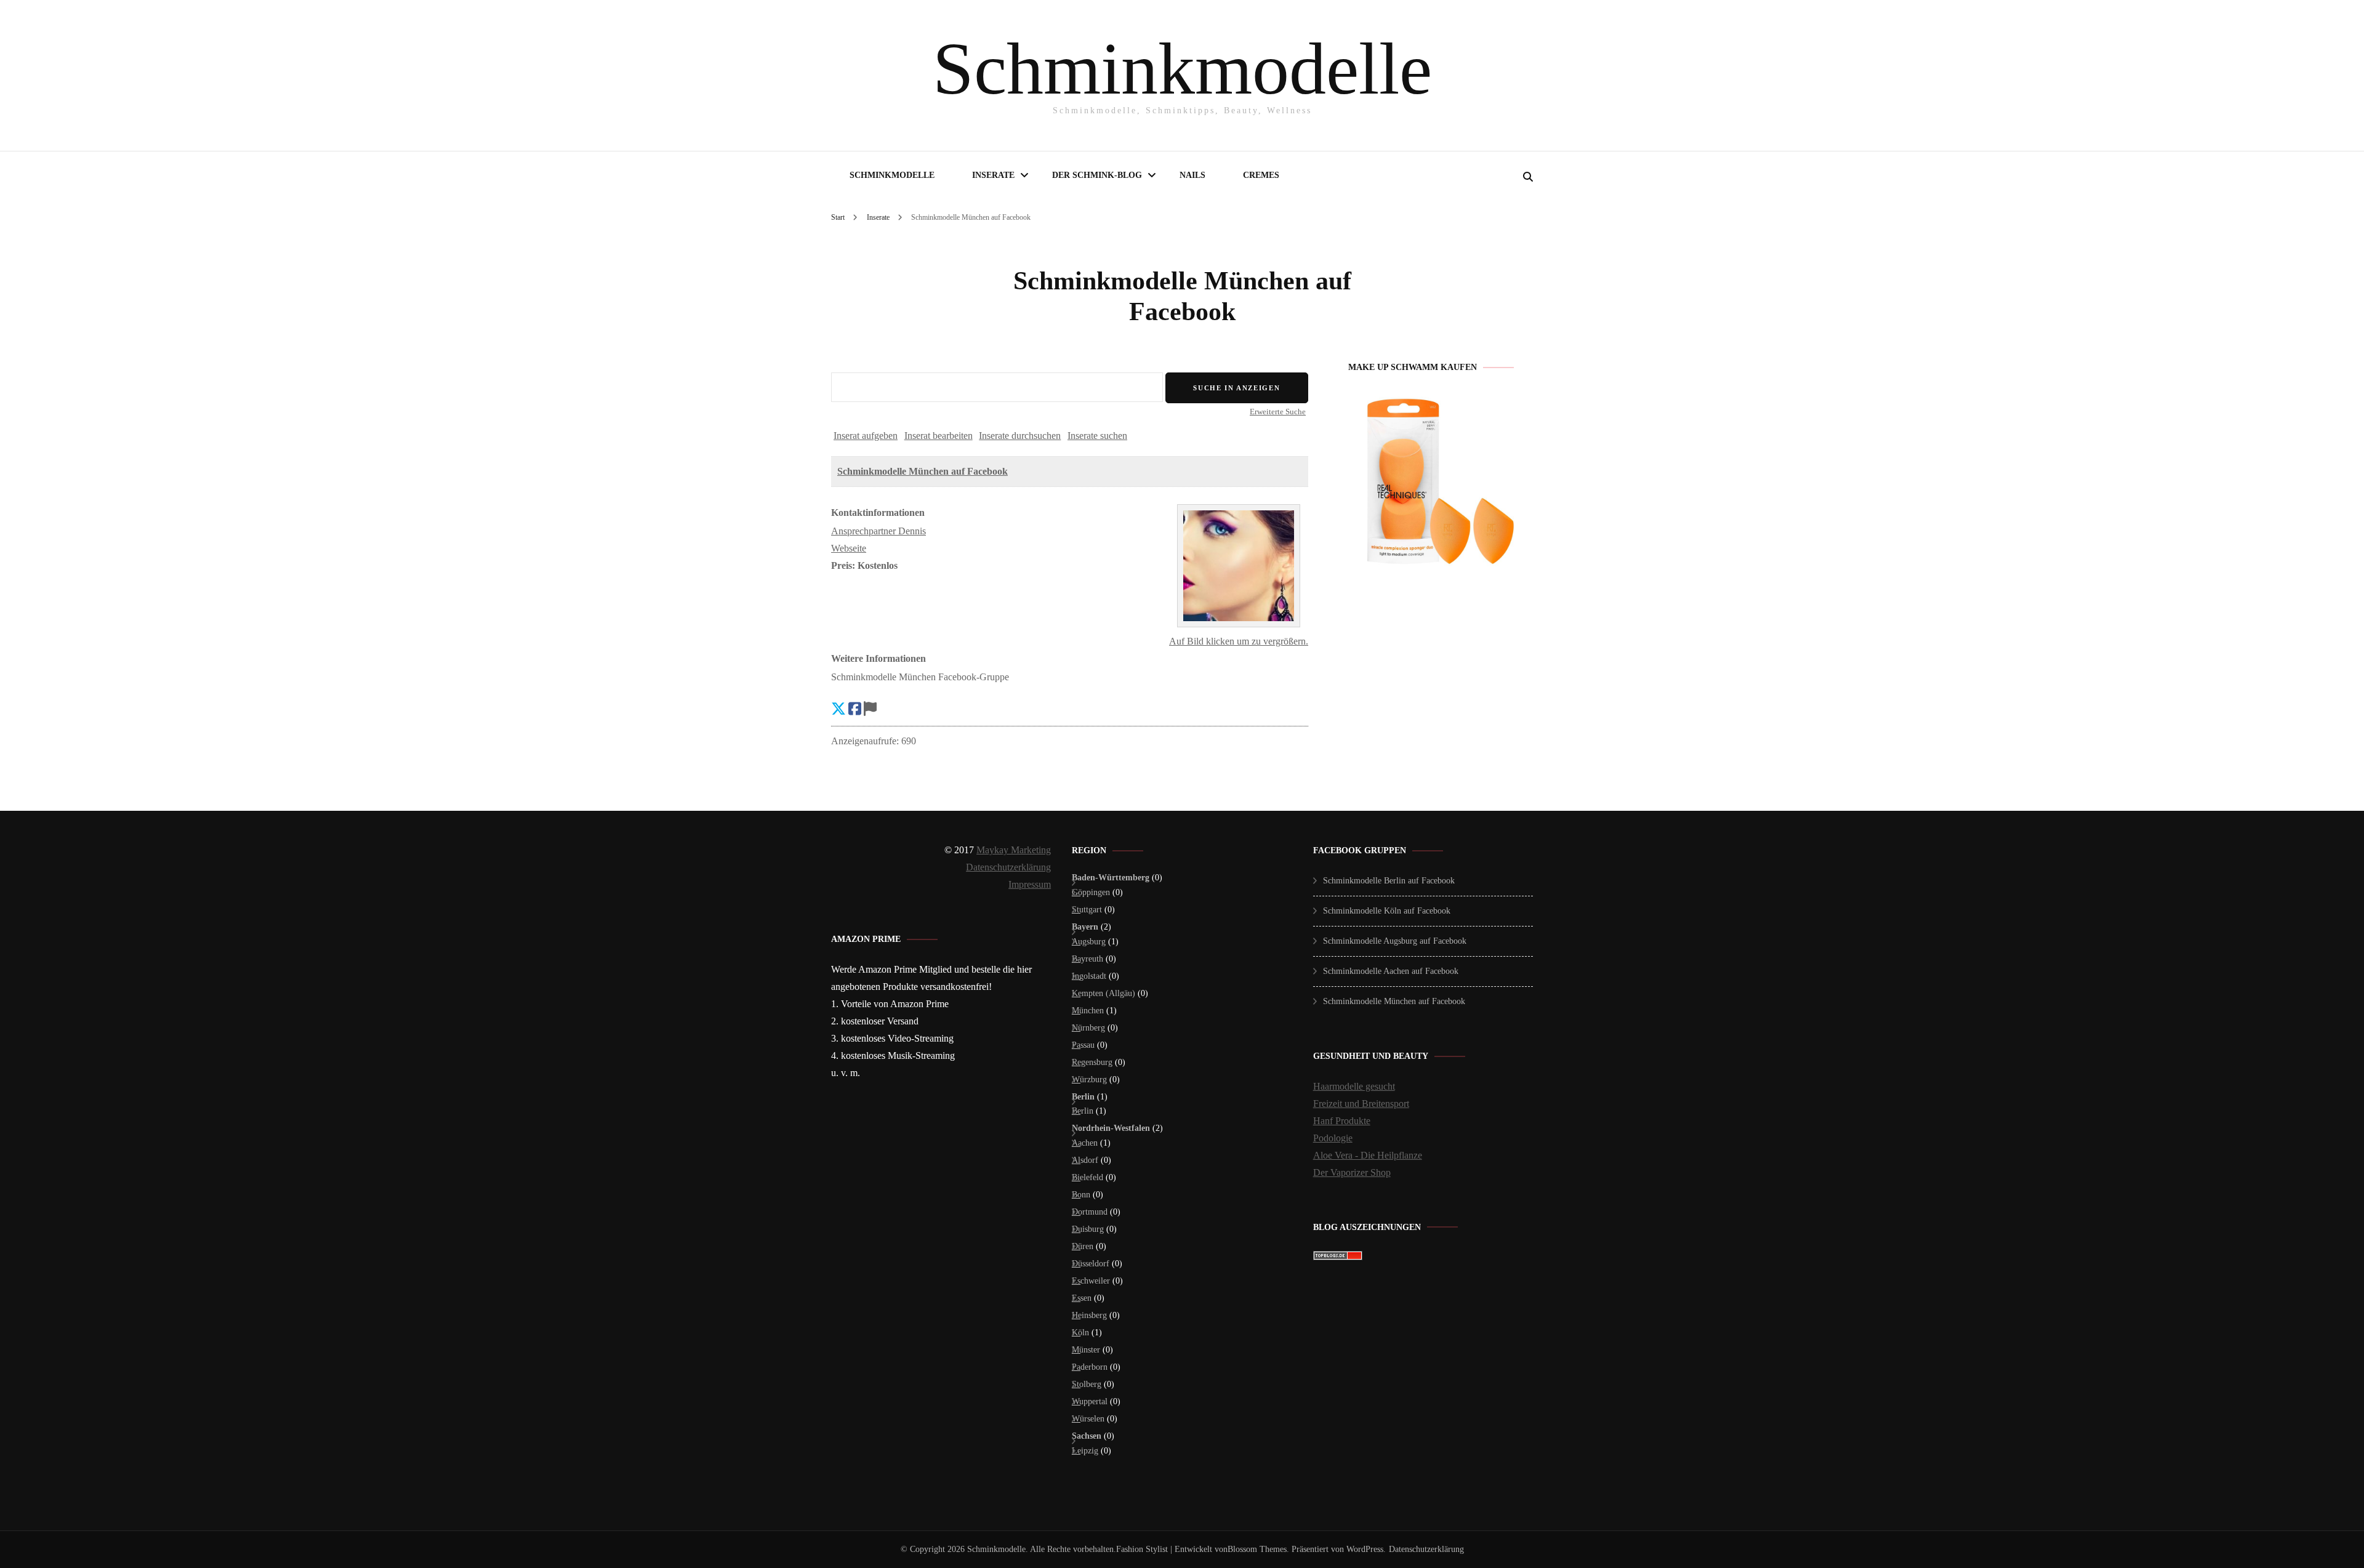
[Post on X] (838, 709)
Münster (1086, 1350)
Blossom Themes (1257, 1549)
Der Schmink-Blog (1097, 175)
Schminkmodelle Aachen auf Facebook (1391, 971)
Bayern (1085, 927)
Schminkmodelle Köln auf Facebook (1387, 911)
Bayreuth (1088, 959)
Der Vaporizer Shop (1352, 1172)
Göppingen (1091, 892)
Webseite (849, 548)
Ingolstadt (1089, 976)
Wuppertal (1090, 1401)
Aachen (1085, 1143)
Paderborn (1090, 1367)
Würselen (1088, 1419)
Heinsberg (1089, 1315)
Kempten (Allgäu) (1104, 993)
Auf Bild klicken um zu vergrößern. (1239, 641)
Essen (1082, 1298)
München (1088, 1011)
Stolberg (1087, 1384)
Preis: (843, 565)
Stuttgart (1087, 910)
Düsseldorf (1091, 1264)
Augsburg (1089, 942)
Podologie (1333, 1138)
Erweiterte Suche (1278, 412)
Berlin (1083, 1097)
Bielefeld (1088, 1177)
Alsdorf (1085, 1160)
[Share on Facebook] (855, 709)
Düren (1083, 1246)
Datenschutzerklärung (1008, 867)
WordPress (1365, 1549)
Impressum (1030, 884)
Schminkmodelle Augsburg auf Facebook (1395, 941)
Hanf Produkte (1342, 1121)
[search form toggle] (1528, 177)
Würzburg (1089, 1080)
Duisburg (1088, 1229)
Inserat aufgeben (866, 436)
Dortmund (1090, 1212)
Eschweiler (1091, 1281)
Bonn (1081, 1195)
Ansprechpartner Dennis (878, 531)
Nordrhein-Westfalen (1111, 1128)
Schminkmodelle (1182, 69)
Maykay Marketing (1014, 850)
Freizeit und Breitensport (1361, 1104)
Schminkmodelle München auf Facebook (923, 471)
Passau (1083, 1045)
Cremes (1261, 175)
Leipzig (1085, 1451)
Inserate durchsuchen (1020, 436)
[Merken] (870, 709)
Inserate (993, 175)
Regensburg (1092, 1062)
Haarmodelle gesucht (1354, 1086)
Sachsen (1087, 1436)
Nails (1192, 175)
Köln (1080, 1333)
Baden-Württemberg (1111, 878)
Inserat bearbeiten (939, 436)
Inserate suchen (1097, 436)
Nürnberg (1088, 1028)
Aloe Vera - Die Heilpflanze (1368, 1155)
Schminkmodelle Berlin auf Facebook (1389, 881)
